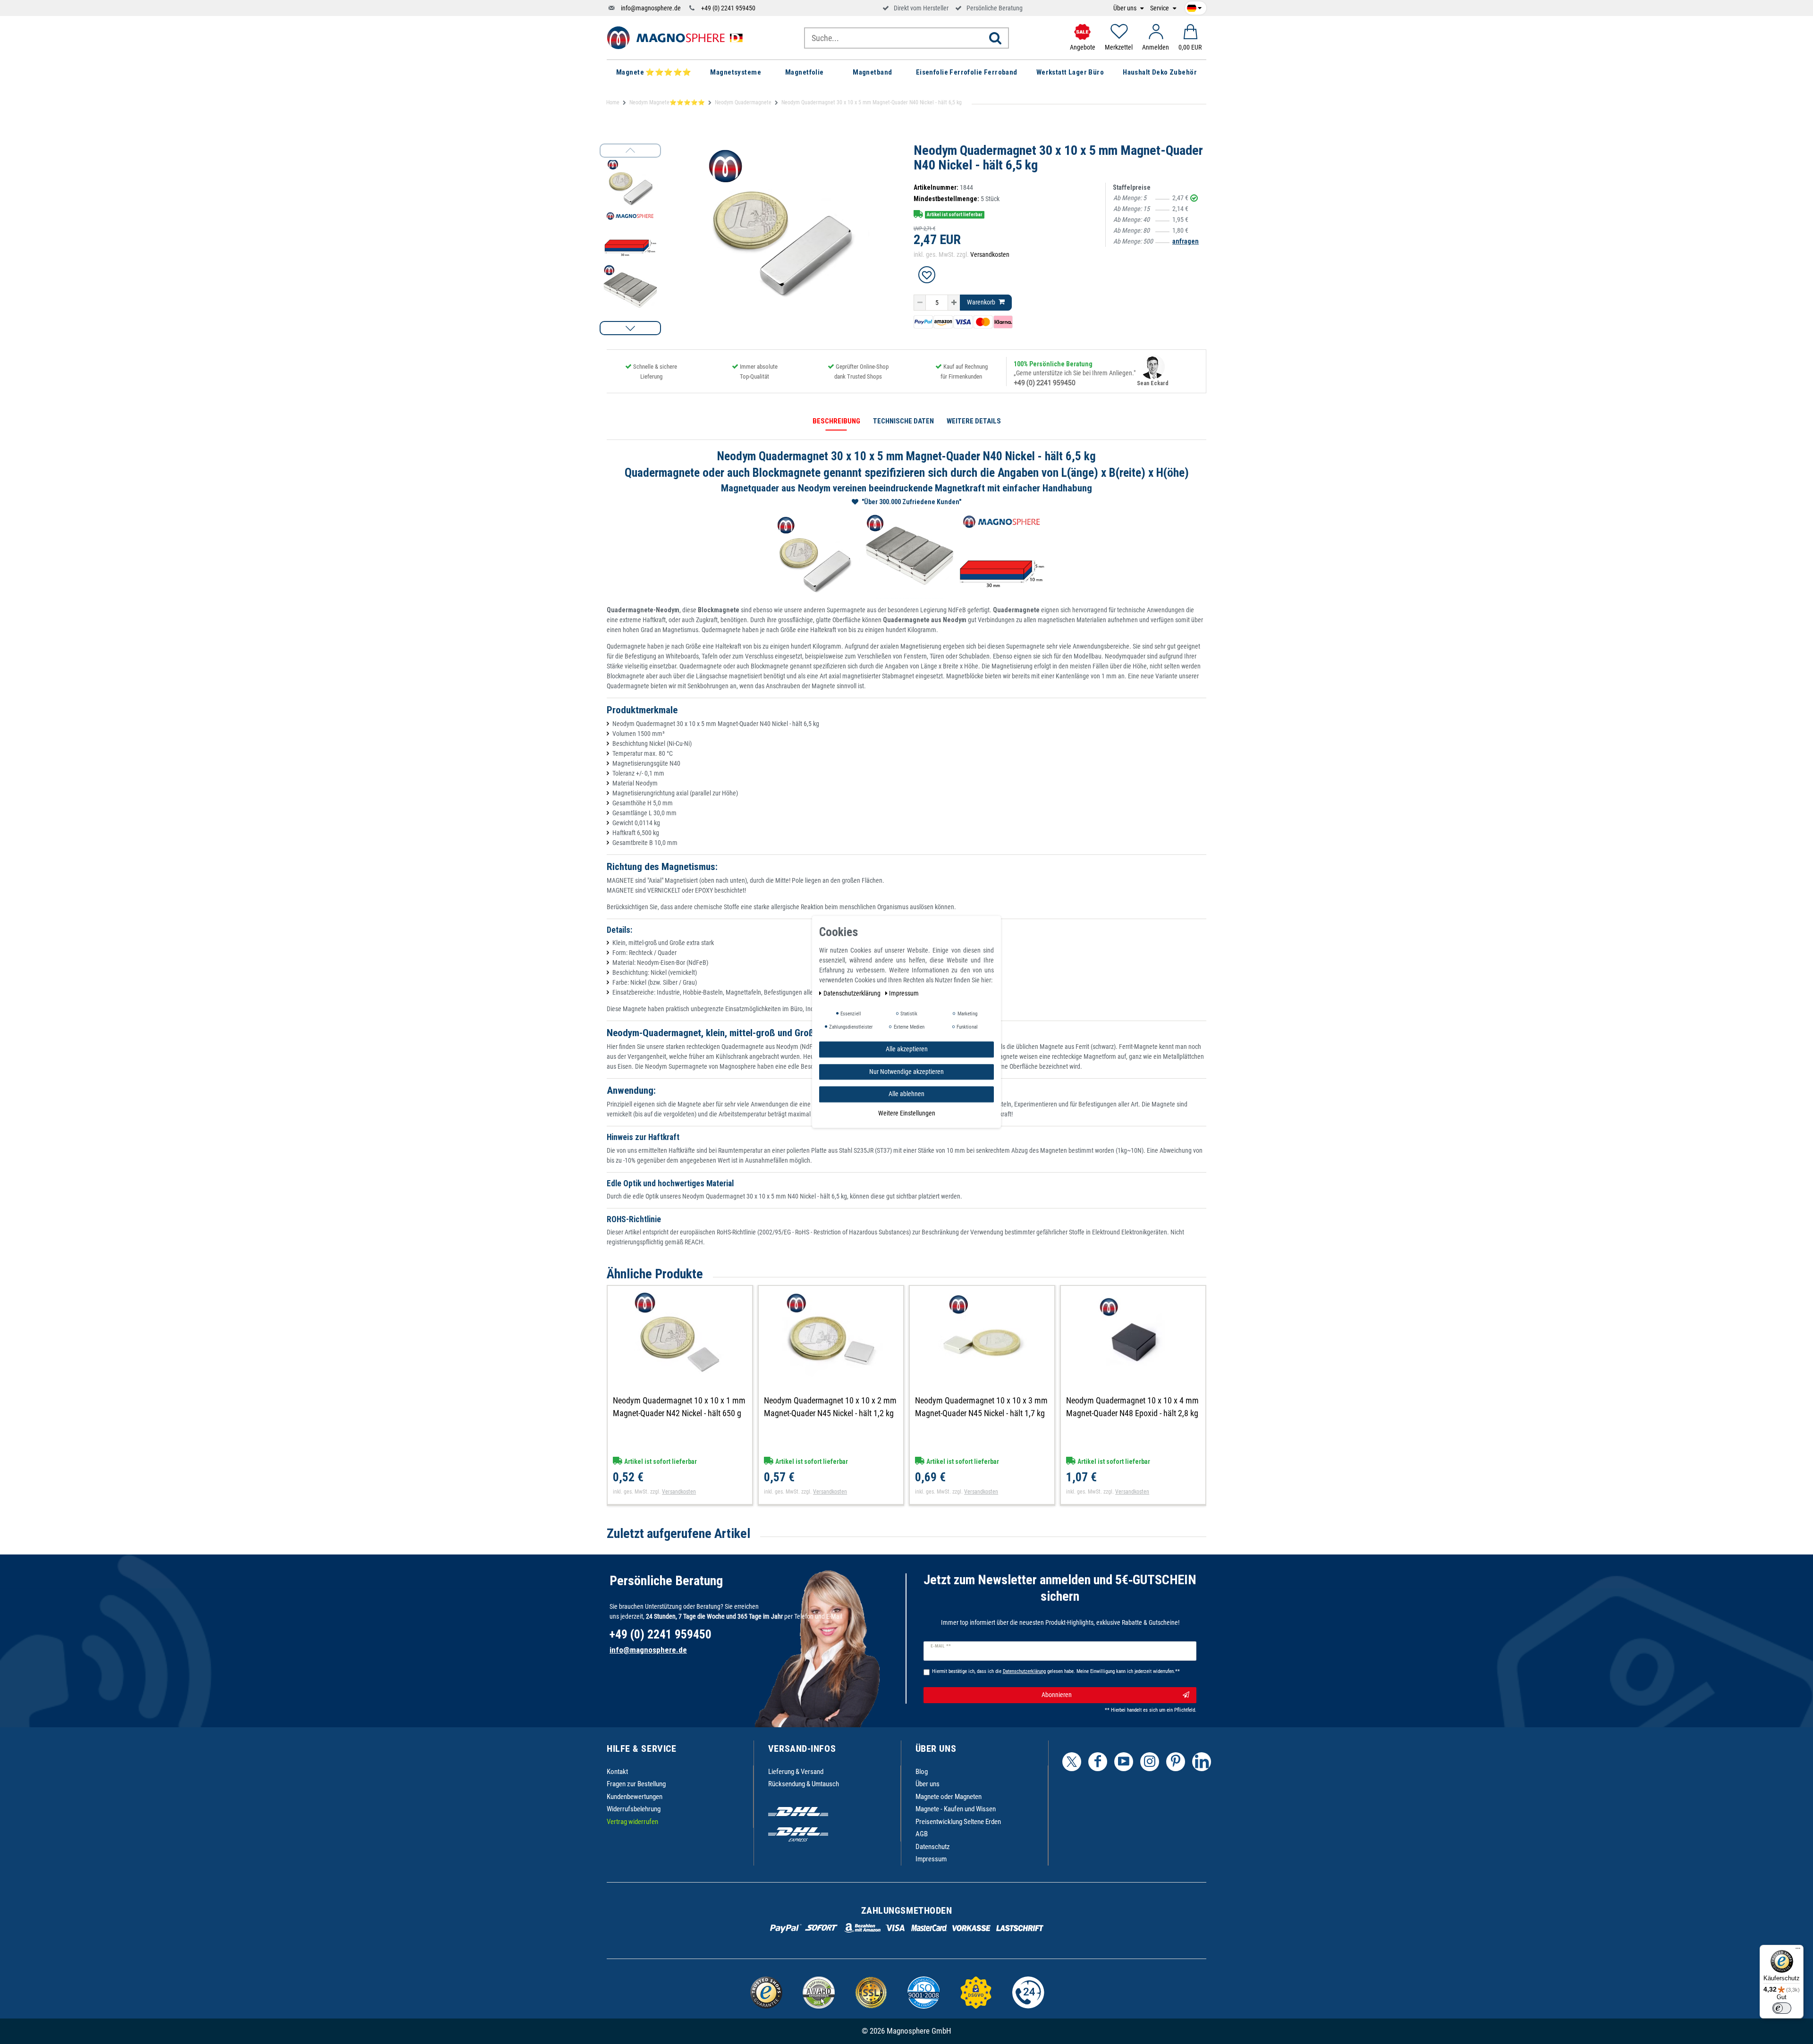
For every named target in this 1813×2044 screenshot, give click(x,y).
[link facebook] (1098, 1762)
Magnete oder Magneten (949, 1797)
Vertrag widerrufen (632, 1822)
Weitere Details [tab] (974, 421)
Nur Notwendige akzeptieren (906, 1072)
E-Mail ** (941, 1646)
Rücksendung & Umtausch (804, 1784)
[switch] (1782, 2008)
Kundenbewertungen (635, 1797)
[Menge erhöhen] (954, 303)
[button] (630, 328)
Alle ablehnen (906, 1094)
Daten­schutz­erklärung (853, 993)
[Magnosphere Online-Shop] (678, 37)
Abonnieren (1057, 1695)
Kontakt (617, 1772)
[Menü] (1798, 1951)
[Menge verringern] (920, 303)
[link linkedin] (1202, 1762)
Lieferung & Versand (796, 1772)
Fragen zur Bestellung (636, 1784)
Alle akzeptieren (907, 1049)
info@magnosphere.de (651, 8)
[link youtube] (1124, 1762)
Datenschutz (933, 1847)
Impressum (931, 1859)
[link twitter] (1072, 1762)
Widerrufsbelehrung (634, 1809)
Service (1160, 8)
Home (613, 102)
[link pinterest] (1176, 1762)
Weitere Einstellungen (907, 1113)
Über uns (1126, 8)
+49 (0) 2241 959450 (728, 8)
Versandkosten (990, 254)
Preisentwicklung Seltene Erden (958, 1822)
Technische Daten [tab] (903, 421)
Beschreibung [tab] (836, 421)
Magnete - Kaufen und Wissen (956, 1809)
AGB (922, 1834)
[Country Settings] (1194, 7)
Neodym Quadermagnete (743, 102)
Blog (922, 1772)
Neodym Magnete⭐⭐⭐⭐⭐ (667, 102)
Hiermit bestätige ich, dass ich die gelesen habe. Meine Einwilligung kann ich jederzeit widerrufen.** (1056, 1671)
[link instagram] (1150, 1762)
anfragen (1186, 241)
